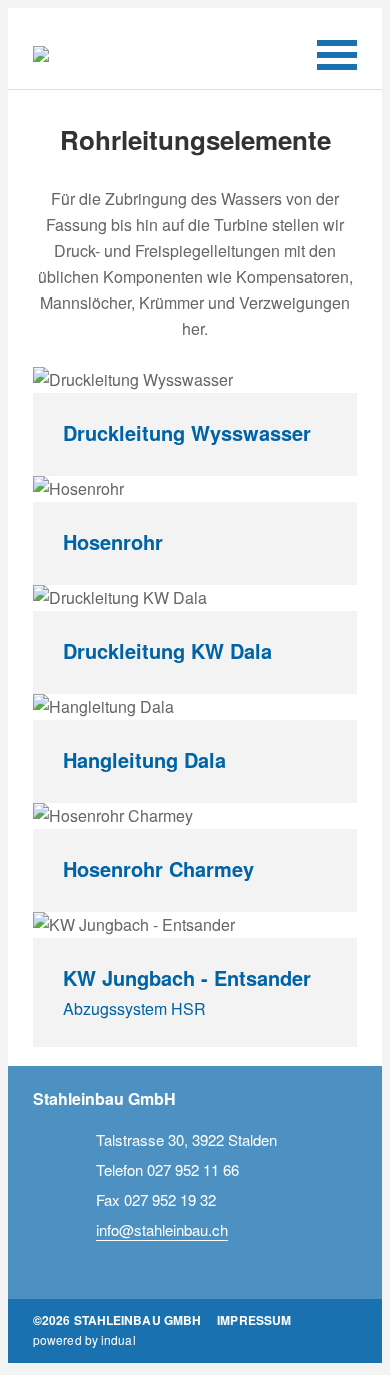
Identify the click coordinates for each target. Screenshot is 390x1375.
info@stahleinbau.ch (162, 1229)
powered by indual (84, 1339)
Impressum (254, 1320)
